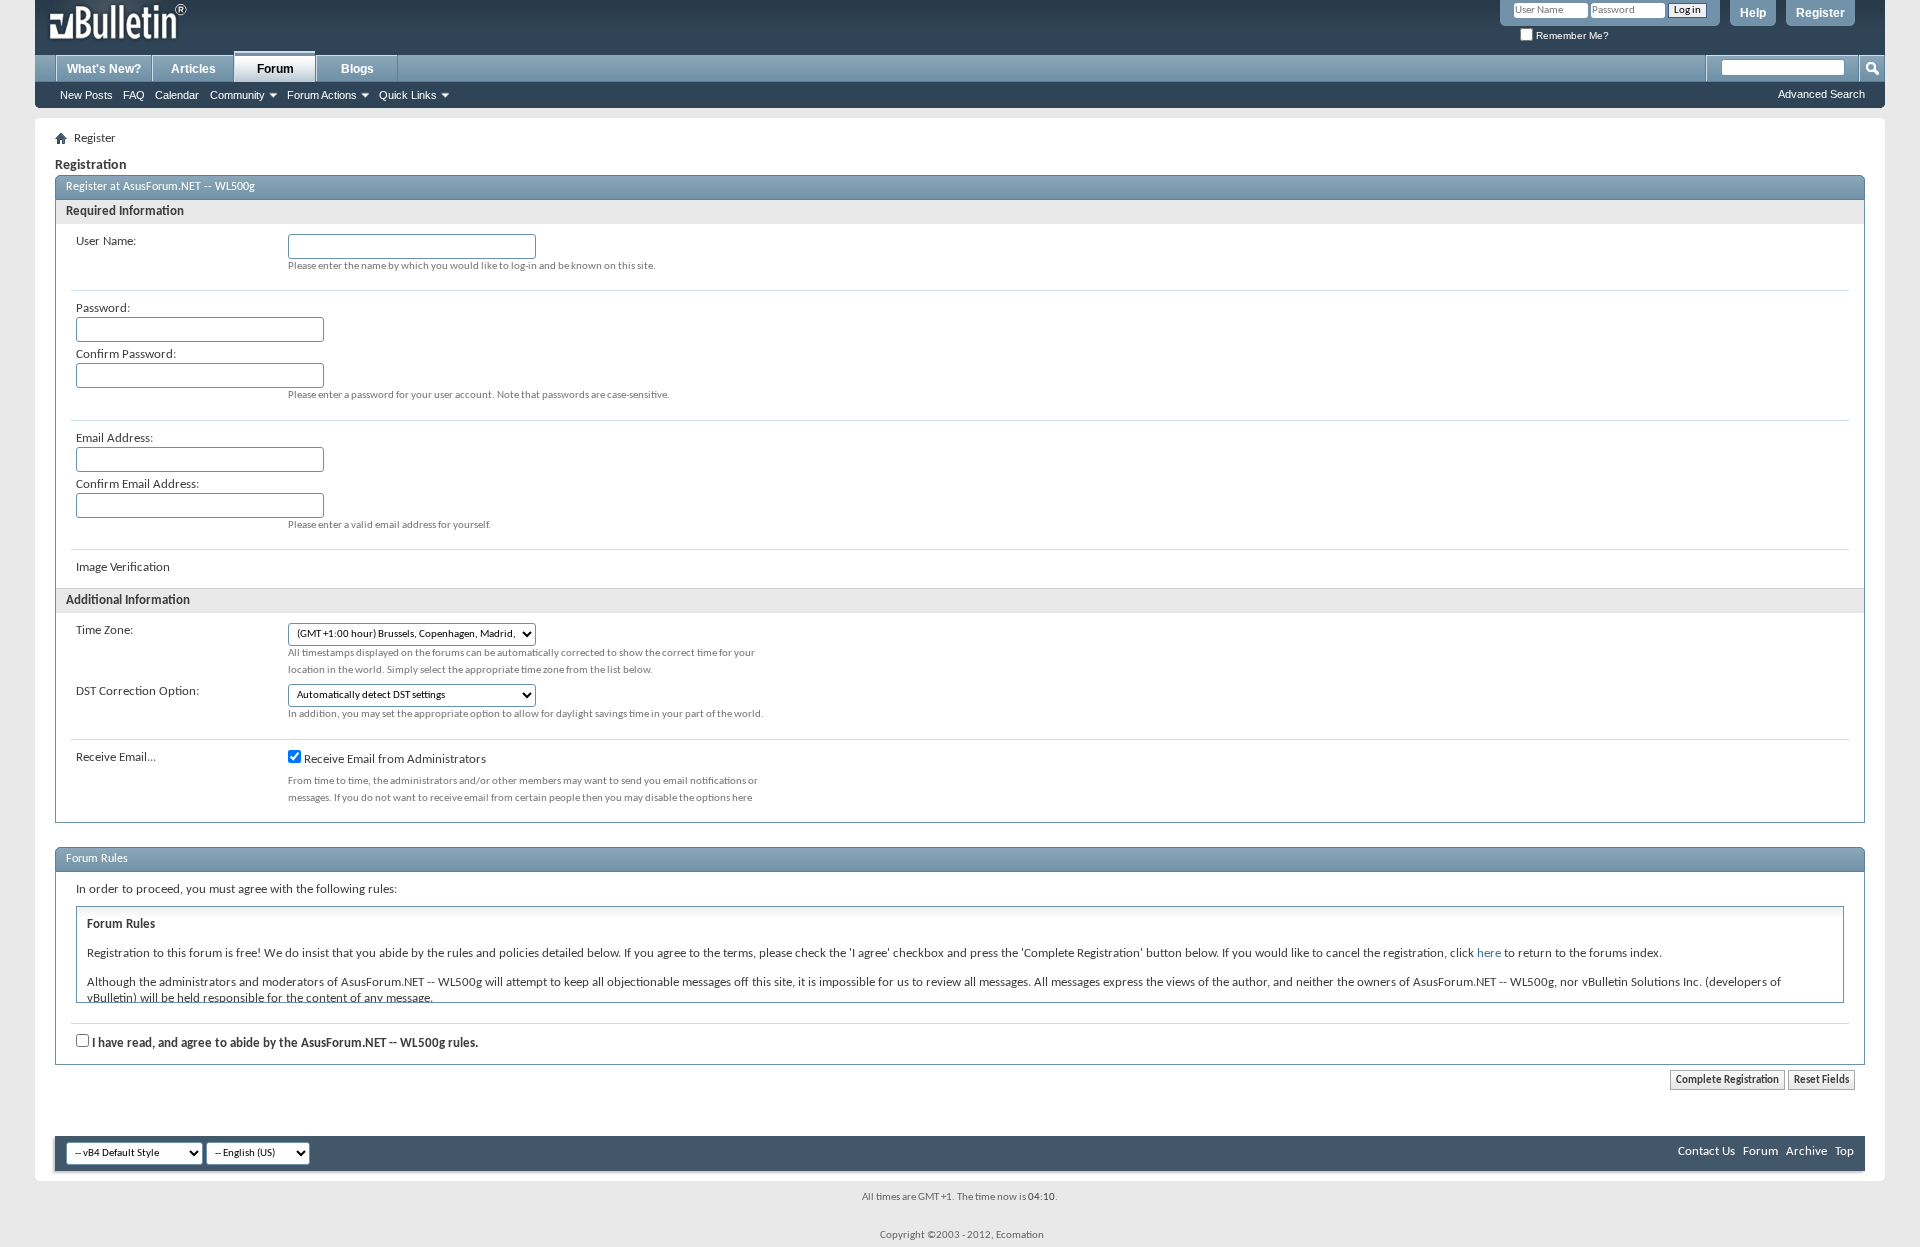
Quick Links (408, 95)
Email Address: (114, 438)
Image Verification (123, 567)
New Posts (86, 95)
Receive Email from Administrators (393, 759)
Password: (103, 308)
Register (1820, 13)
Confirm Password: (126, 354)
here (1489, 953)
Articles (193, 69)
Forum (275, 69)
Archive (1806, 1151)
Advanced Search (1821, 94)
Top (1844, 1151)
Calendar (177, 95)
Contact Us (1706, 1151)
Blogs (357, 69)
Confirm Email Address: (137, 484)
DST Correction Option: (137, 691)
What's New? (104, 69)
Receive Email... (116, 757)
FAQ (134, 95)
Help (1753, 13)
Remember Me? (1571, 35)
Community (237, 95)
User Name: (106, 241)
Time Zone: (104, 630)
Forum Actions (322, 95)
